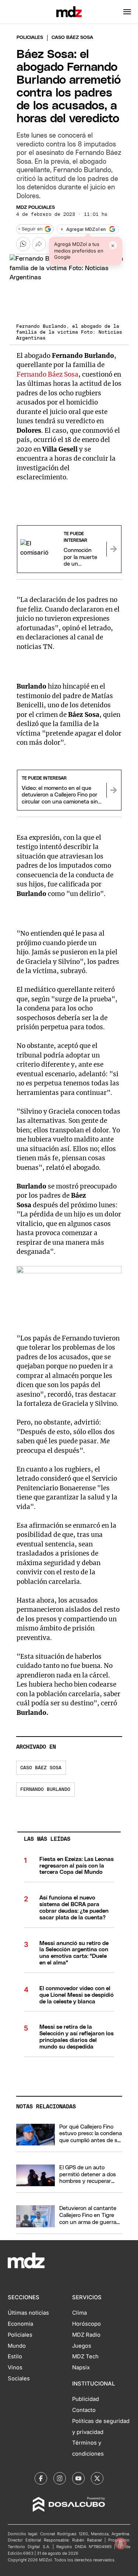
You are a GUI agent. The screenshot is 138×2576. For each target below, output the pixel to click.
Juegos (82, 2346)
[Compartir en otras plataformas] (39, 244)
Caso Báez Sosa (41, 1768)
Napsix (81, 2368)
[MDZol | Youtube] (78, 2478)
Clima (79, 2313)
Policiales (30, 38)
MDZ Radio (86, 2335)
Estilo (15, 2357)
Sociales (19, 2379)
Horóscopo (86, 2324)
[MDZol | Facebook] (41, 2478)
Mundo (17, 2346)
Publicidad (86, 2399)
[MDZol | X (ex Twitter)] (97, 2478)
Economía (20, 2324)
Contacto (84, 2410)
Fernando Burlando (45, 1790)
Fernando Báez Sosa (47, 374)
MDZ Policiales (36, 208)
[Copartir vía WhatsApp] (23, 244)
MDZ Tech (85, 2357)
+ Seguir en (30, 229)
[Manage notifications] (121, 2543)
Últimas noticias (28, 2313)
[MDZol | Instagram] (60, 2478)
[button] (127, 12)
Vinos (15, 2368)
